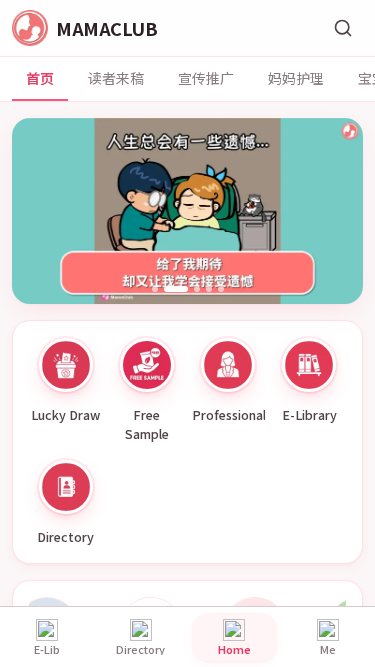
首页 (40, 78)
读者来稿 (116, 78)
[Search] (343, 28)
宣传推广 (206, 78)
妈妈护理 (296, 78)
